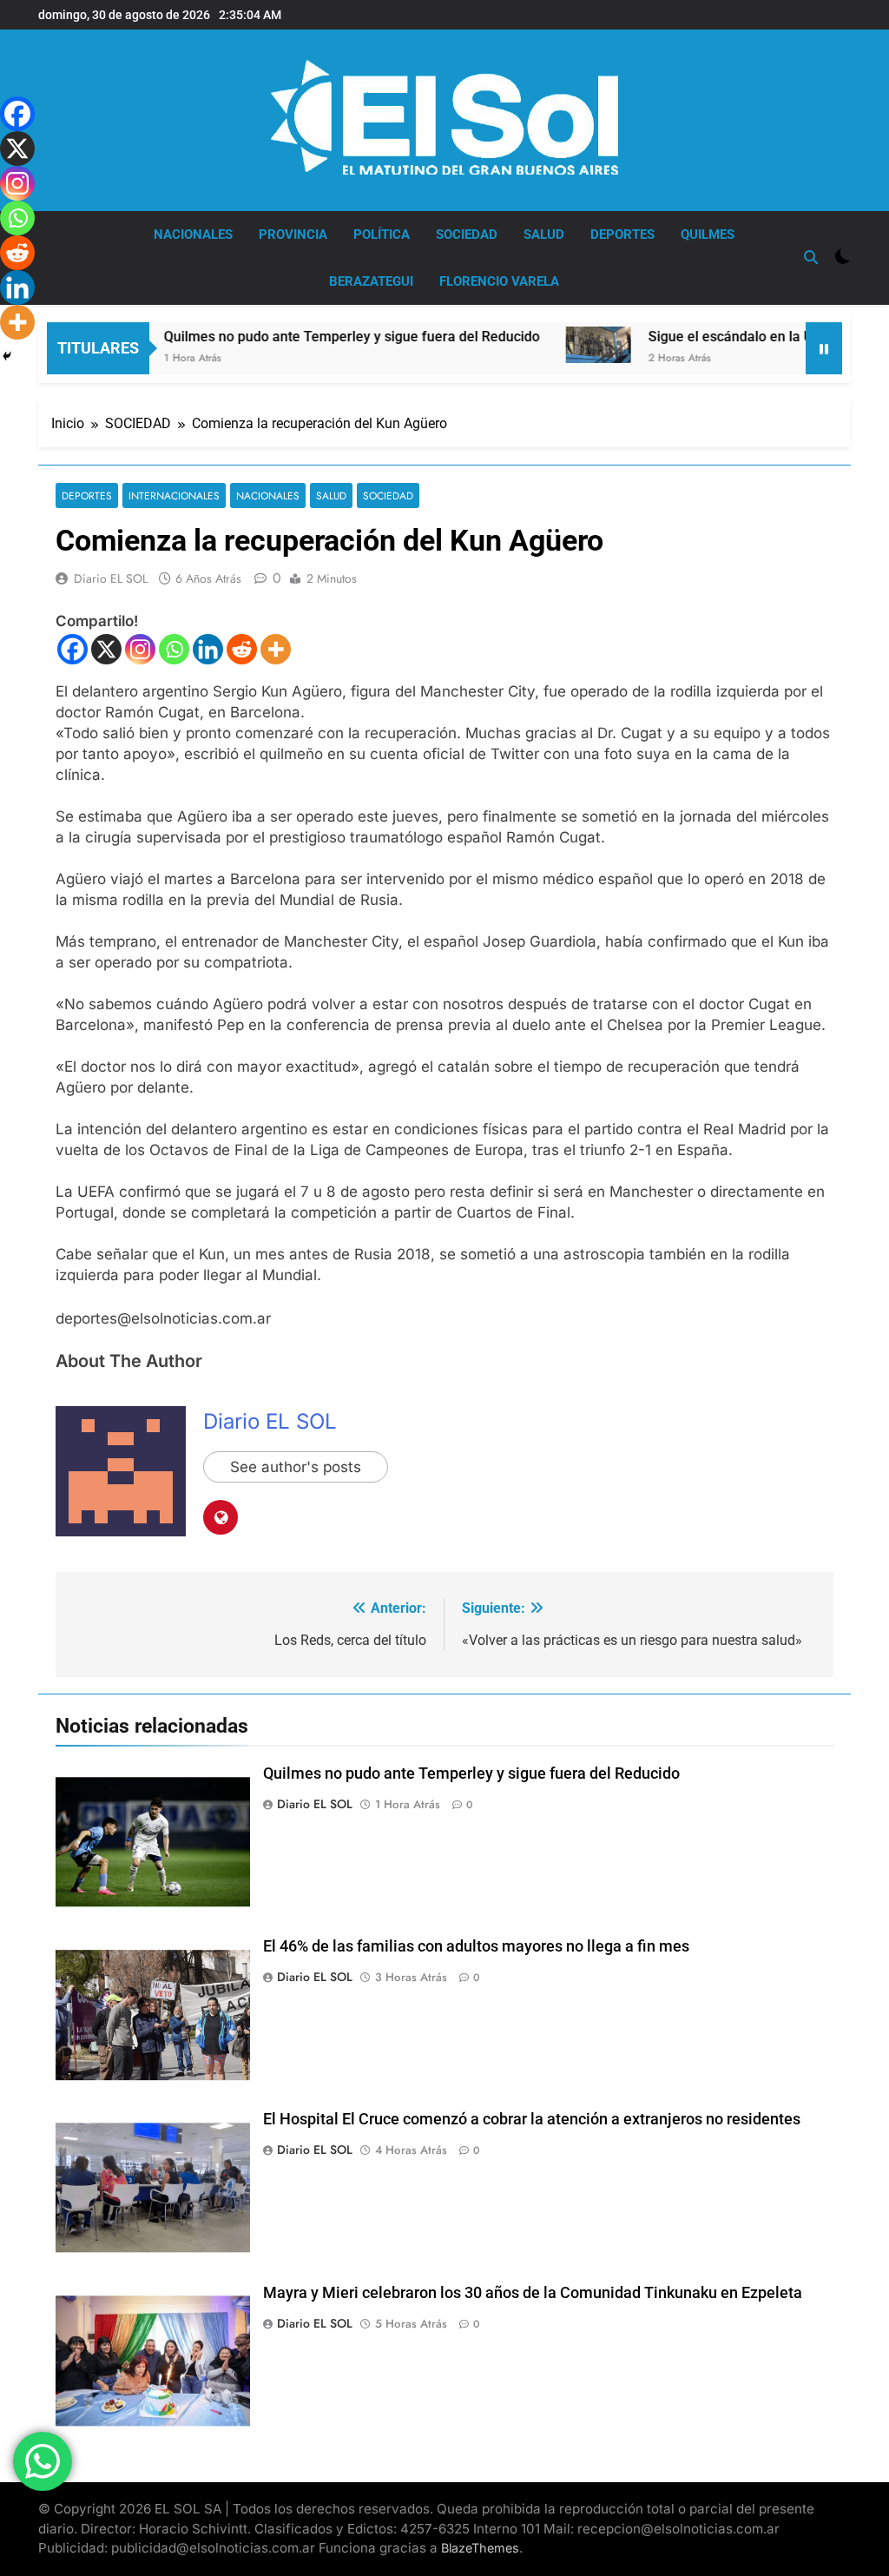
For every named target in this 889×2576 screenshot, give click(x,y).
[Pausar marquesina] (824, 348)
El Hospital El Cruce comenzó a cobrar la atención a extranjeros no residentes (532, 2119)
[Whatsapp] (174, 649)
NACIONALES (193, 234)
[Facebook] (72, 649)
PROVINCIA (293, 234)
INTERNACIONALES (174, 495)
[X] (106, 649)
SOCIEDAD (467, 234)
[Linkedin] (208, 649)
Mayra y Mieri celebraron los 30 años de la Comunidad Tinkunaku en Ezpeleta (533, 2293)
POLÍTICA (382, 234)
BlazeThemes (480, 2548)
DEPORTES (622, 234)
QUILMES (708, 234)
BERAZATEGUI (371, 281)
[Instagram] (140, 649)
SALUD (544, 234)
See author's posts (296, 1467)
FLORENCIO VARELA (499, 281)
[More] (276, 649)
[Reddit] (242, 649)
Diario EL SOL (111, 578)
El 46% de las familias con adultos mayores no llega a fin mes (476, 1946)
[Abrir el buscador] (811, 257)
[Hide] (7, 356)
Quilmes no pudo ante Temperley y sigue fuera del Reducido (302, 337)
